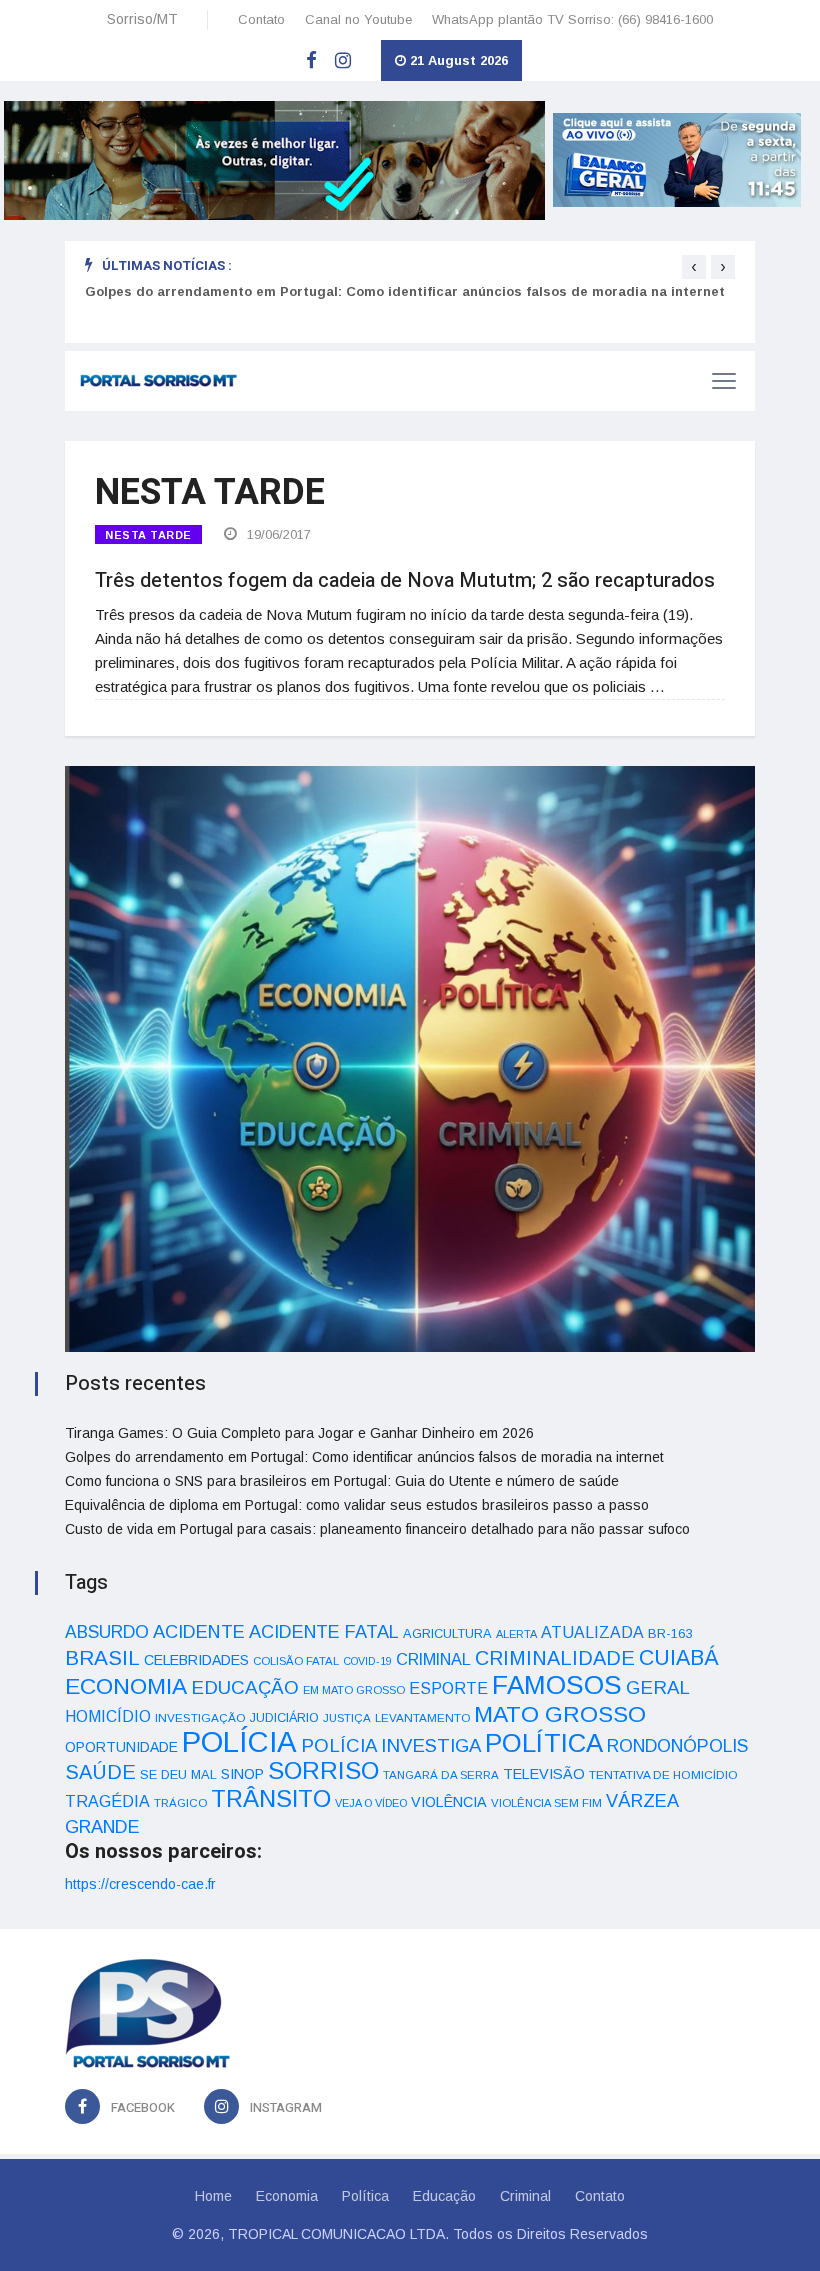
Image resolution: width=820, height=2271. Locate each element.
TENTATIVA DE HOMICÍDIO (663, 1774)
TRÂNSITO (271, 1798)
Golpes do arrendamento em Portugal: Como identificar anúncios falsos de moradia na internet (405, 291)
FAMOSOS (557, 1685)
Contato (261, 19)
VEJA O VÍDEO (371, 1803)
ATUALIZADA (592, 1632)
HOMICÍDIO (108, 1716)
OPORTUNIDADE (121, 1747)
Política (365, 2196)
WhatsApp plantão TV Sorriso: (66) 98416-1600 (572, 19)
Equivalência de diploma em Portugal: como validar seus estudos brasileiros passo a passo (357, 1505)
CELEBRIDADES (196, 1660)
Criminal (525, 2196)
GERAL (658, 1687)
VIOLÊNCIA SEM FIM (546, 1803)
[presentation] (694, 267)
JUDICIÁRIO (284, 1718)
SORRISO (323, 1770)
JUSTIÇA (347, 1718)
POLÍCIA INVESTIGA (391, 1745)
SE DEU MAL (178, 1774)
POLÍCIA (239, 1741)
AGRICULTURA (447, 1633)
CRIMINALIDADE (555, 1658)
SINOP (242, 1774)
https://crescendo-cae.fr (140, 1884)
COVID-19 (367, 1661)
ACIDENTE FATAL (324, 1632)
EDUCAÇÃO (245, 1687)
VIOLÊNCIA (449, 1802)
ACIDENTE (199, 1631)
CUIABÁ (679, 1658)
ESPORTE (448, 1688)
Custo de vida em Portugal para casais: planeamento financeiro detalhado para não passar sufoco (377, 1529)
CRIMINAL (433, 1659)
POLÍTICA (544, 1743)
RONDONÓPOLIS (677, 1746)
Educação (444, 2196)
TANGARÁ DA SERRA (441, 1775)
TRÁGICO (180, 1803)
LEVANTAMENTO (422, 1717)
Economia (287, 2196)
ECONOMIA (126, 1686)
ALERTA (516, 1634)
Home (213, 2196)
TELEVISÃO (544, 1774)
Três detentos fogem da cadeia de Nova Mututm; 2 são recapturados (405, 580)
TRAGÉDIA (107, 1801)
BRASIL (102, 1657)
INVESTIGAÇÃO (200, 1717)
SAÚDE (100, 1772)
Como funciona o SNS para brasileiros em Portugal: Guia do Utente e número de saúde (342, 1481)
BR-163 (670, 1633)
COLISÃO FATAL (296, 1661)
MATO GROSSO (560, 1714)
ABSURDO (107, 1632)
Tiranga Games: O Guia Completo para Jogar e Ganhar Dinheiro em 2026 (299, 1433)
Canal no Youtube (358, 19)
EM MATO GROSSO (354, 1690)
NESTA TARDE (148, 535)
